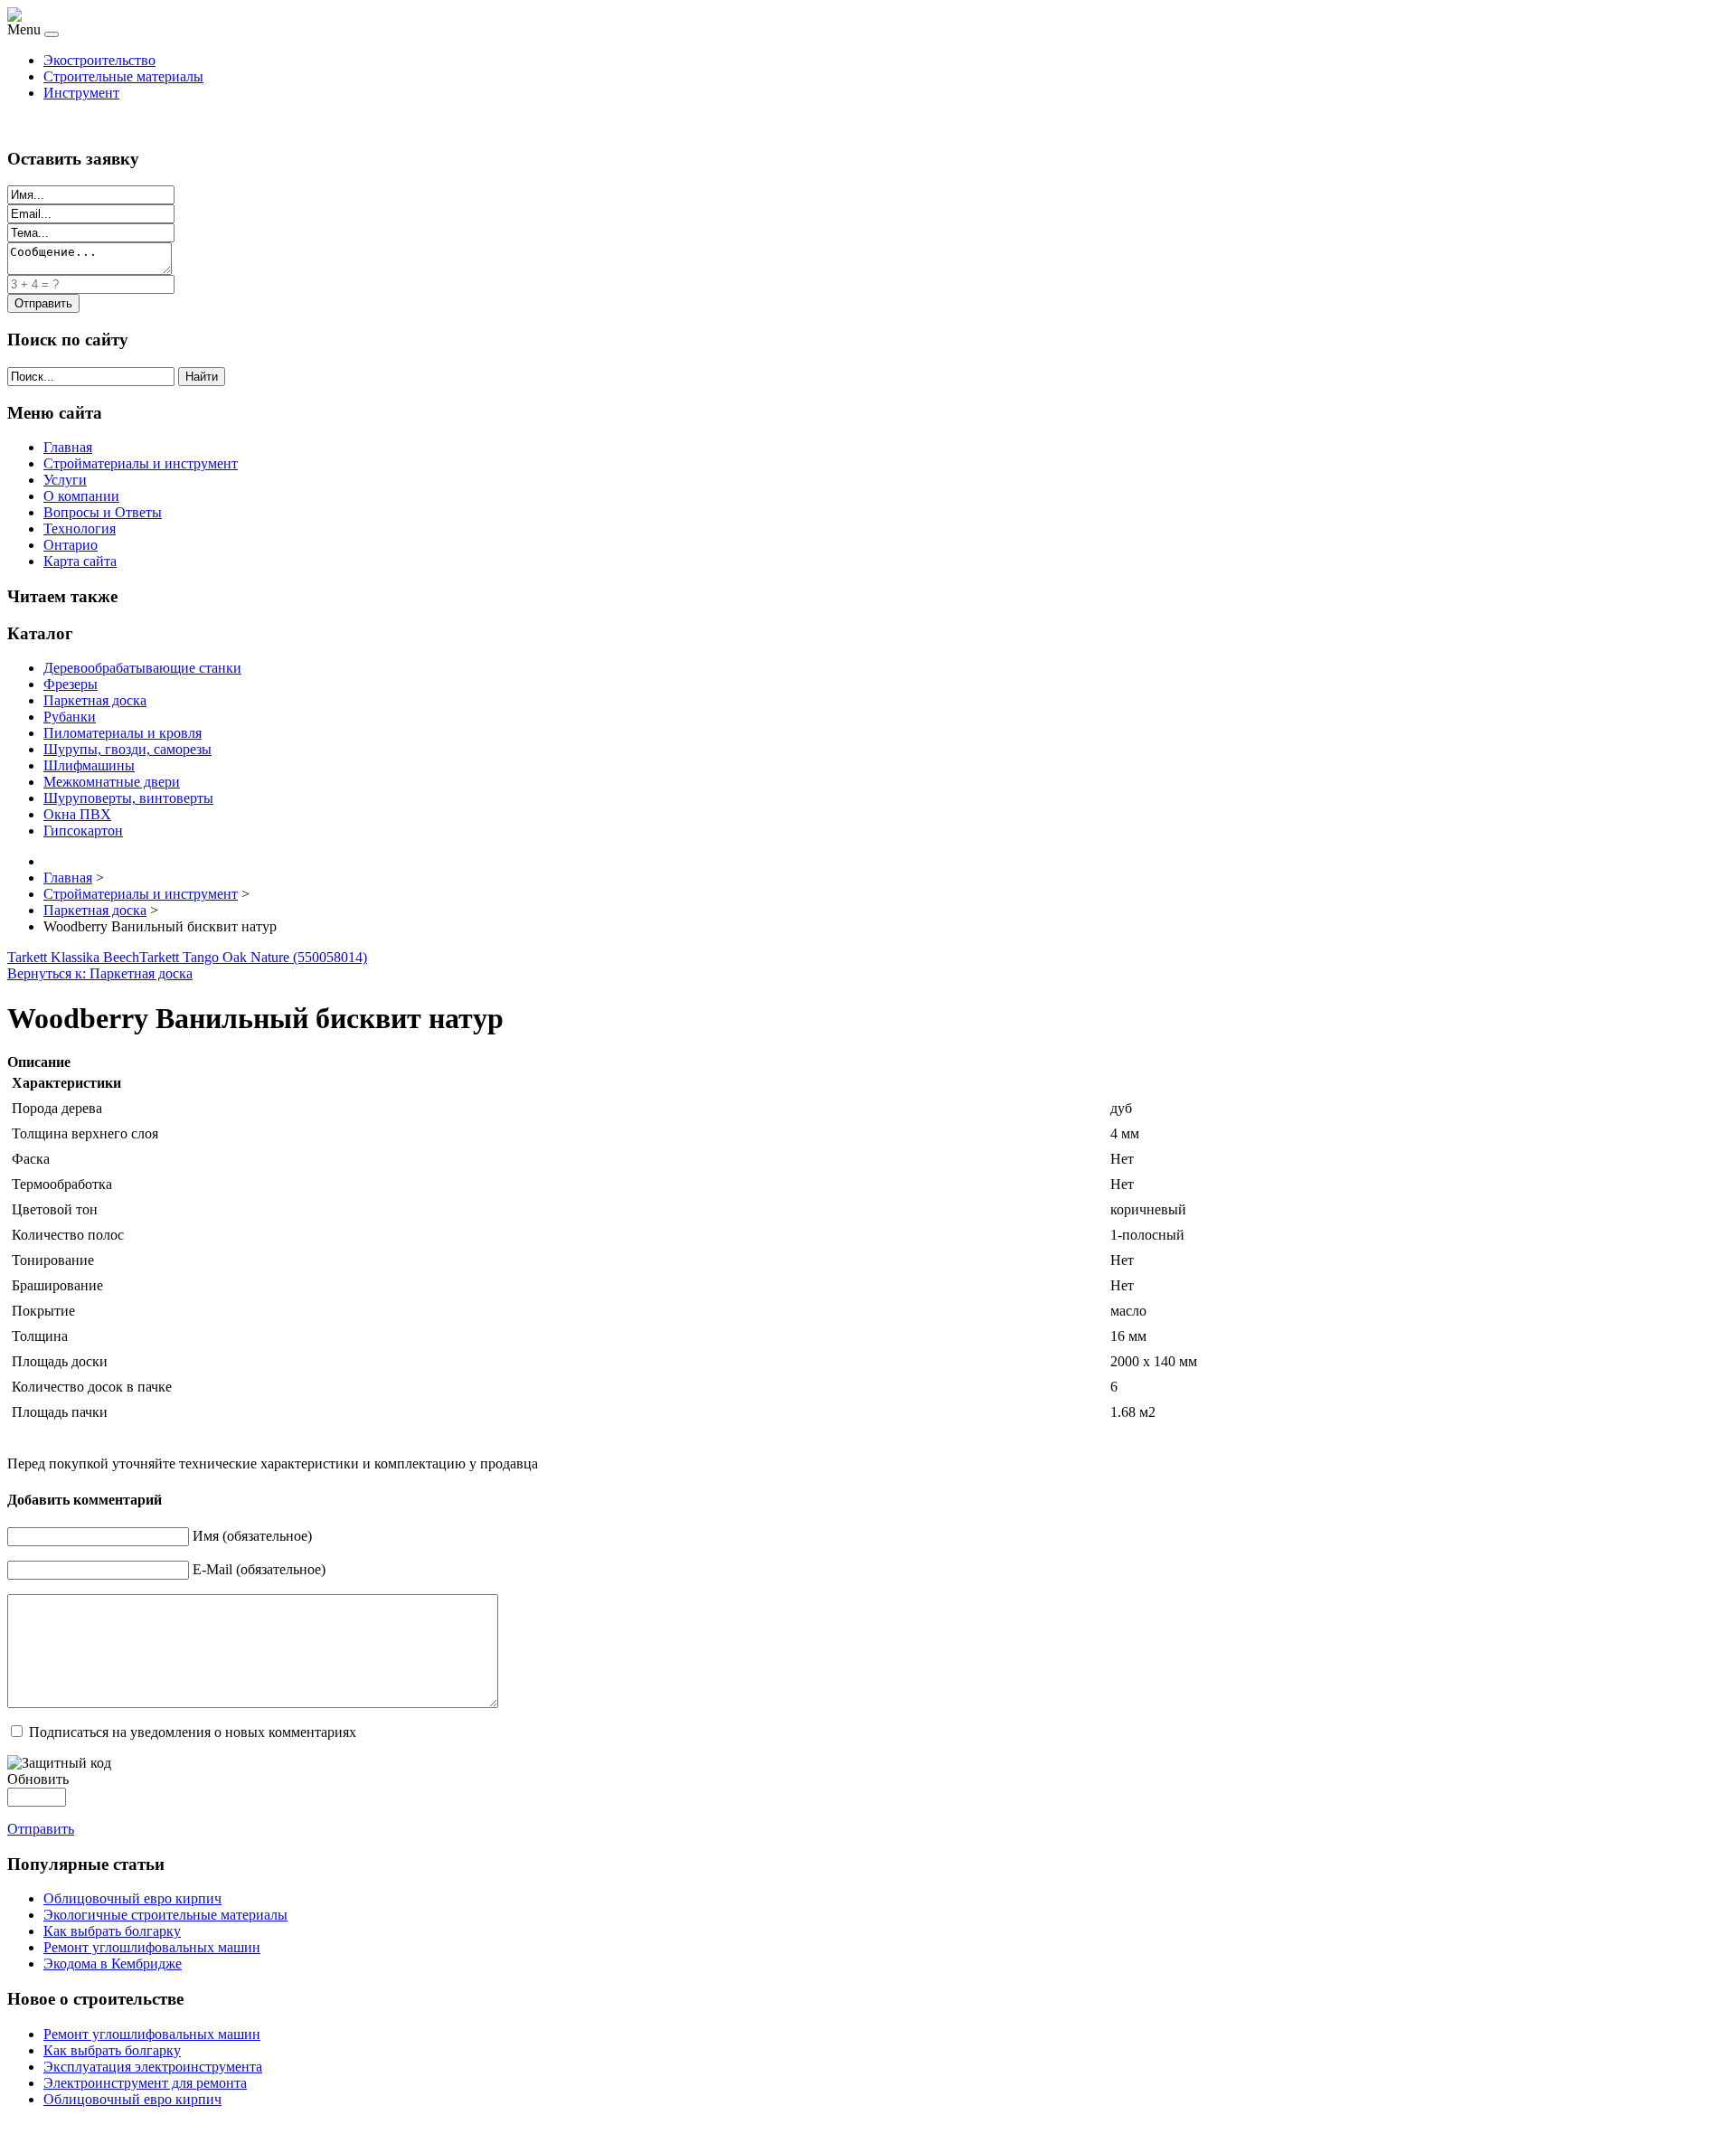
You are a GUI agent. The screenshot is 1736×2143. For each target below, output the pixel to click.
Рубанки (70, 717)
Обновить (38, 1779)
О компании (81, 496)
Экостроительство (99, 60)
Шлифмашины (89, 765)
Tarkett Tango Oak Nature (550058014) (253, 957)
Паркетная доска (95, 700)
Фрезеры (71, 684)
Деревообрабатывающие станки (142, 668)
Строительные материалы (123, 76)
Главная (68, 447)
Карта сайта (80, 561)
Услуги (65, 480)
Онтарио (71, 545)
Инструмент (81, 93)
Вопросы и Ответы (103, 512)
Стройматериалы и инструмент (141, 463)
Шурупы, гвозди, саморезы (127, 749)
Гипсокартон (83, 831)
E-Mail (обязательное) (259, 1569)
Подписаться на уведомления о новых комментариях (193, 1732)
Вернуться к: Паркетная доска (100, 973)
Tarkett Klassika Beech (73, 957)
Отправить (41, 1829)
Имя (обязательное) (252, 1536)
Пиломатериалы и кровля (123, 733)
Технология (80, 529)
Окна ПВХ (77, 814)
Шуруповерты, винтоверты (128, 798)
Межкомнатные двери (112, 782)
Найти (202, 377)
